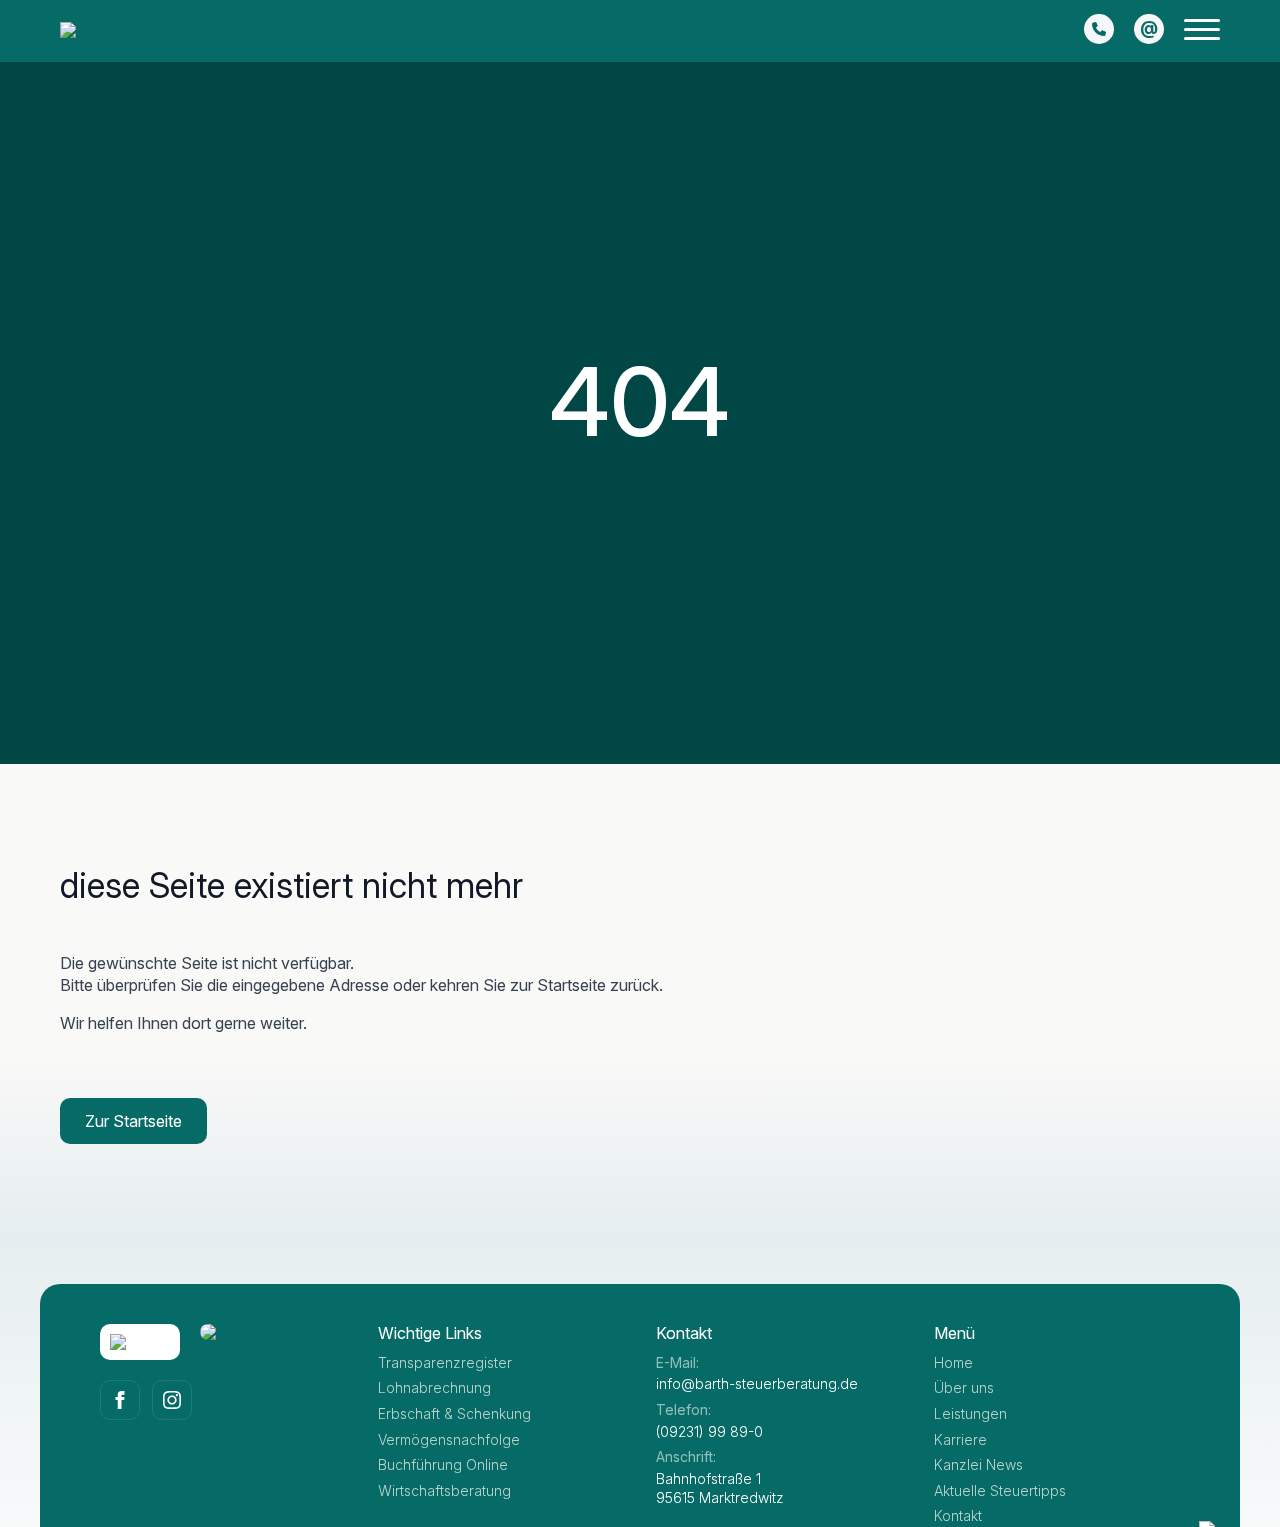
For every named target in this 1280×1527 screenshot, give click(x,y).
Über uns (964, 1387)
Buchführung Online (443, 1464)
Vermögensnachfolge (449, 1439)
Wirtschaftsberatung (444, 1490)
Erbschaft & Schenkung (454, 1413)
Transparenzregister (445, 1362)
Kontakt (958, 1515)
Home (953, 1362)
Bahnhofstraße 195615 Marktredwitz (720, 1488)
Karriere (960, 1439)
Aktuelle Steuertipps (1000, 1490)
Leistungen (970, 1413)
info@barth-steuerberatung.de (757, 1383)
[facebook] (120, 1400)
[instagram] (172, 1400)
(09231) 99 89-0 (709, 1431)
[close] (1202, 33)
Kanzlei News (978, 1464)
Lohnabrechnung (434, 1387)
